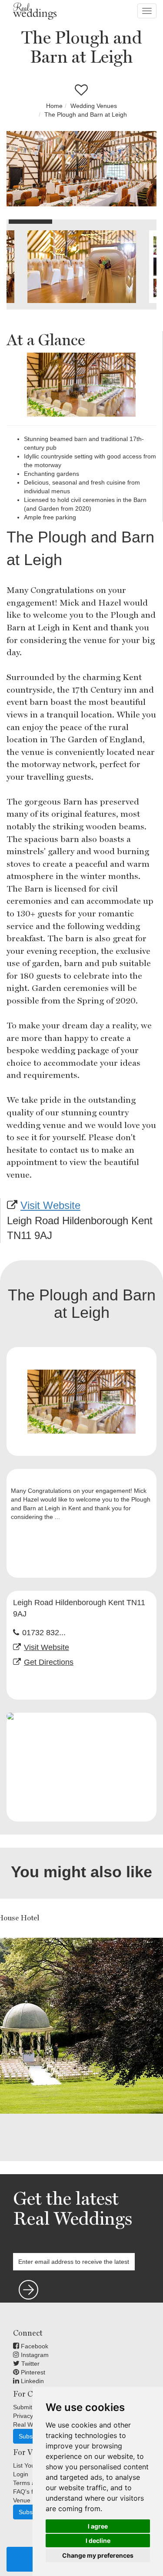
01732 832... (44, 1633)
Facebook (34, 2346)
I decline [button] (98, 2541)
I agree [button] (98, 2526)
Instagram (34, 2355)
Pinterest (32, 2372)
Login (21, 2474)
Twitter (30, 2364)
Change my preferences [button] (98, 2555)
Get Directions (49, 1662)
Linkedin (32, 2381)
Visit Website (50, 1205)
